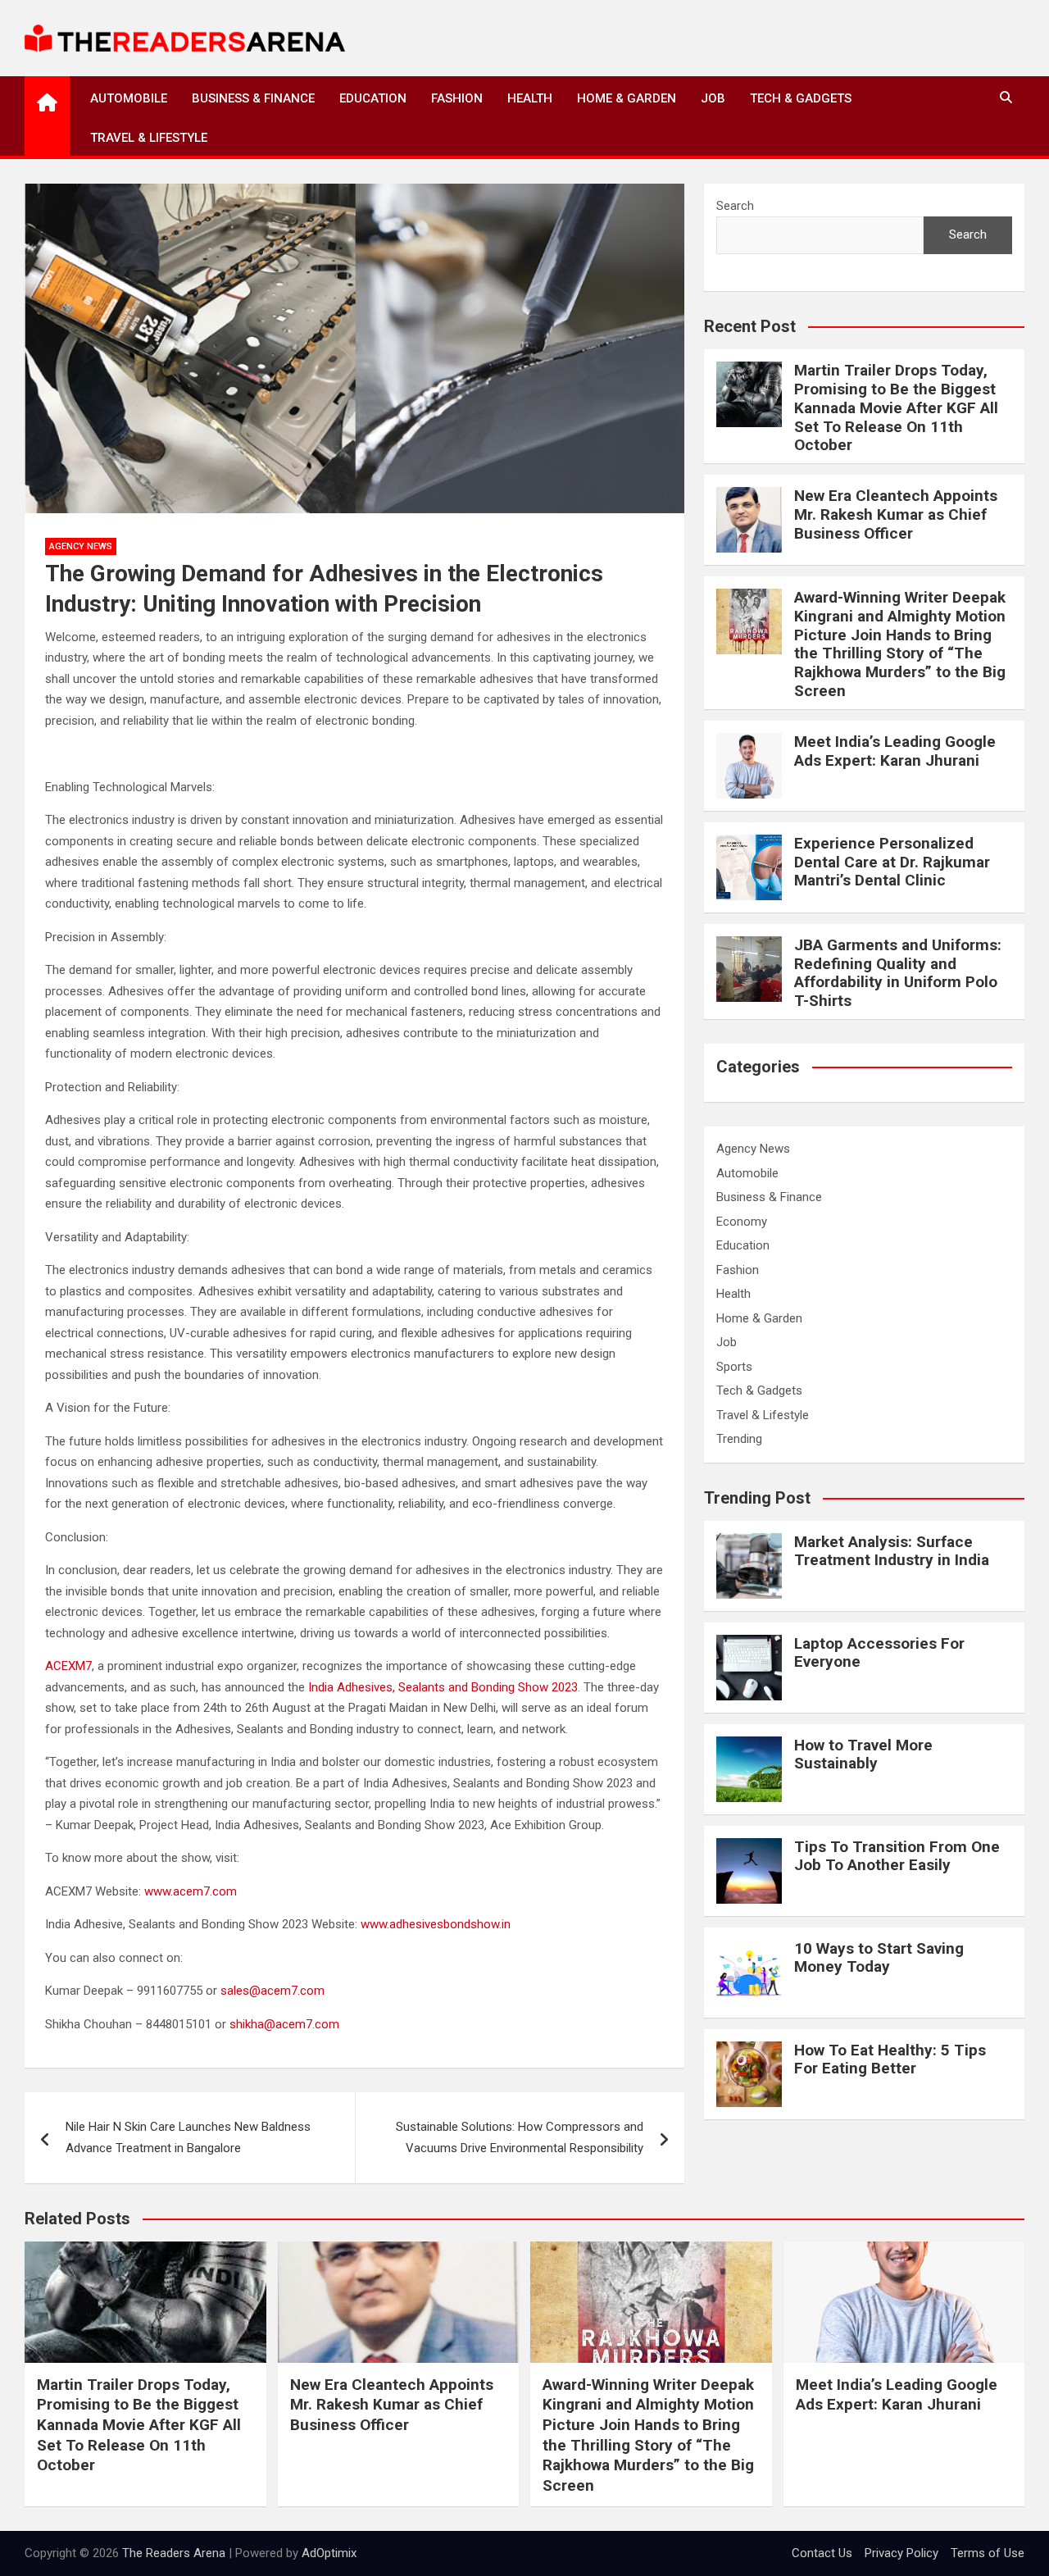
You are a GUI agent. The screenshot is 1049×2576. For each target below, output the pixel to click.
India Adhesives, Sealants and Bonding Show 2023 (443, 1687)
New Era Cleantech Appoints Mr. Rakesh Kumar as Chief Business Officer (896, 514)
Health (530, 98)
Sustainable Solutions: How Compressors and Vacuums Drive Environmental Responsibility (520, 2137)
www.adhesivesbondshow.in (436, 1924)
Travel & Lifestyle (149, 138)
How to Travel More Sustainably (863, 1755)
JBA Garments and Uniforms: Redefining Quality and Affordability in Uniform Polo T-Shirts (898, 973)
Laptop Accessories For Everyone (879, 1653)
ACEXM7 (68, 1666)
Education (373, 98)
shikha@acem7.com (284, 2024)
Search (735, 206)
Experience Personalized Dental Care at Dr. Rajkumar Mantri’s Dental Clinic (892, 862)
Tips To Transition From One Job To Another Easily (897, 1856)
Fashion (457, 98)
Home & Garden (627, 98)
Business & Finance (253, 98)
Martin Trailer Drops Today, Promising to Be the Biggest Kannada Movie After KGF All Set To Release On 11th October (896, 407)
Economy (742, 1222)
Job (713, 98)
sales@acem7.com (272, 1991)
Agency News (81, 546)
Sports (734, 1367)
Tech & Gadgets (801, 98)
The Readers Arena (174, 2553)
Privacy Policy (901, 2553)
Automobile (129, 98)
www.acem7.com (191, 1891)
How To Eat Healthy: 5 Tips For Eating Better (890, 2059)
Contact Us (822, 2553)
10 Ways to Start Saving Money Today (879, 1958)
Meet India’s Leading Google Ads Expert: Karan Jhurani (895, 751)
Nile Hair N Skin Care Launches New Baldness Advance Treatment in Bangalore (188, 2137)
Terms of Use (988, 2553)
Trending (739, 1439)
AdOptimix (329, 2553)
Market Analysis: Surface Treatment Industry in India (892, 1551)
